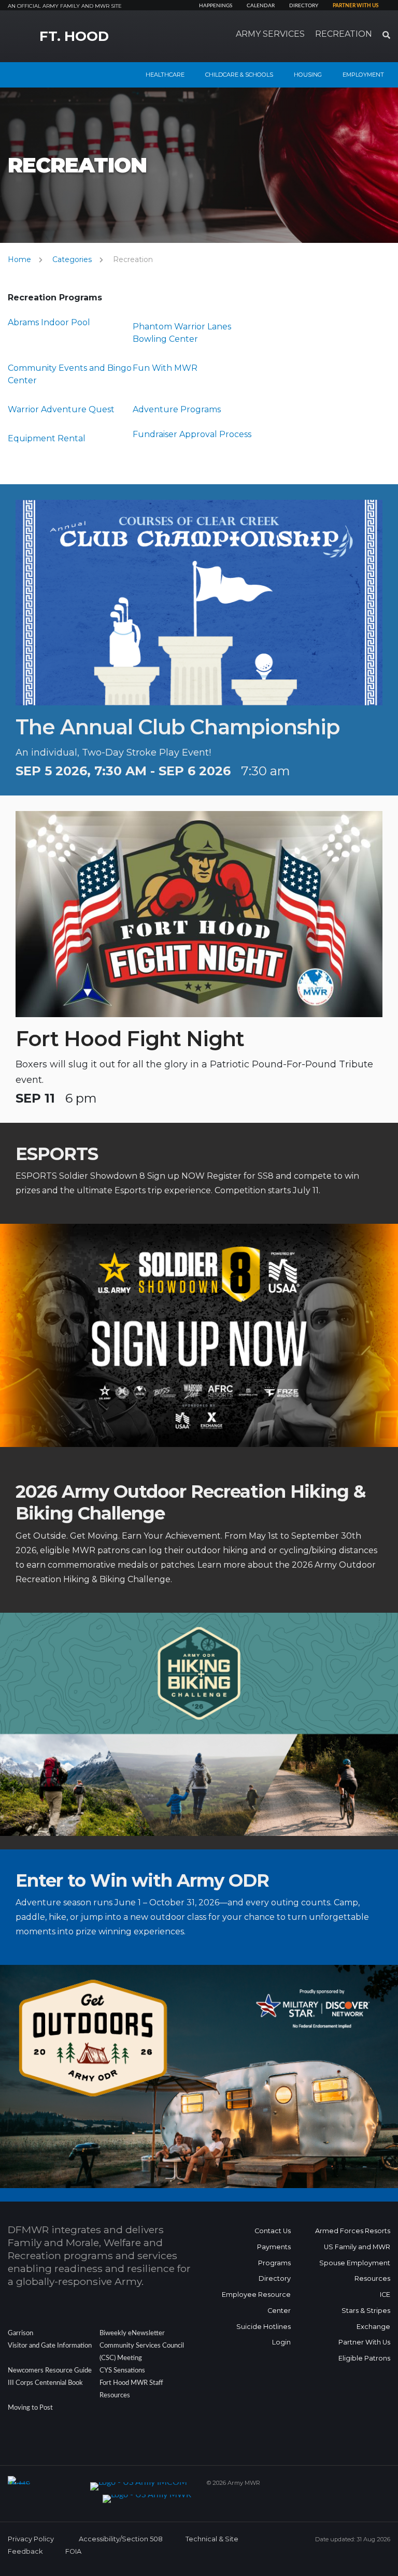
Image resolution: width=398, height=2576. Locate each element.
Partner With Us (364, 2342)
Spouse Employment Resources (355, 2271)
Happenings (216, 6)
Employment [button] (363, 75)
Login (281, 2342)
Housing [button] (308, 75)
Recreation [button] (344, 34)
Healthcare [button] (165, 75)
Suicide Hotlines (264, 2327)
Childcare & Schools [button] (239, 75)
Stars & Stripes (366, 2311)
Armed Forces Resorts (353, 2231)
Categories (72, 259)
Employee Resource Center (256, 2303)
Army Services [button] (270, 34)
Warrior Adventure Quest (61, 409)
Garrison (20, 2333)
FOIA (73, 2551)
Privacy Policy (31, 2539)
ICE (385, 2295)
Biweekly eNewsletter (132, 2333)
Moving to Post (30, 2408)
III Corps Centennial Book (45, 2383)
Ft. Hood (74, 36)
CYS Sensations (122, 2370)
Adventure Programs (177, 409)
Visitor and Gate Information (50, 2346)
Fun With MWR (165, 368)
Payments (274, 2247)
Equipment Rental (47, 438)
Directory (304, 6)
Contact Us (273, 2231)
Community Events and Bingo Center (70, 374)
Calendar (261, 6)
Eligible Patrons (364, 2358)
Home (19, 259)
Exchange (373, 2327)
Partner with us (356, 6)
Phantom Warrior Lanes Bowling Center (182, 333)
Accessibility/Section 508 (121, 2539)
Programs (274, 2263)
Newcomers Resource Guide (50, 2370)
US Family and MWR (357, 2247)
